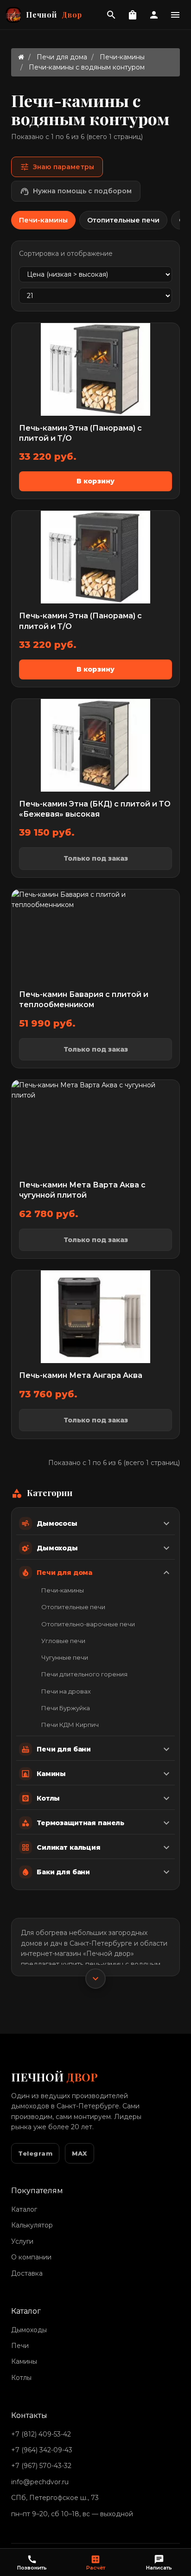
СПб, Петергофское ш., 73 (55, 2498)
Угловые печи (63, 1641)
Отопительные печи (73, 1607)
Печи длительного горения (84, 1674)
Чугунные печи (65, 1657)
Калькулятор (32, 2225)
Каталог (24, 2209)
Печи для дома (62, 57)
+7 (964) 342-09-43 (42, 2450)
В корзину (95, 481)
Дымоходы (29, 2330)
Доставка (27, 2273)
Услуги (22, 2241)
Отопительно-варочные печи (88, 1624)
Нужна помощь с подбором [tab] (76, 191)
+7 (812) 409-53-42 (41, 2434)
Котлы (21, 2378)
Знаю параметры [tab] (57, 167)
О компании (31, 2257)
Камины (24, 2361)
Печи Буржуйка (66, 1708)
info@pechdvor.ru (40, 2482)
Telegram (35, 2153)
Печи (20, 2346)
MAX (80, 2153)
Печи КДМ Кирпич (70, 1725)
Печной (54, 15)
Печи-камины (122, 57)
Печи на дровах (66, 1691)
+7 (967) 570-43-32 (41, 2466)
